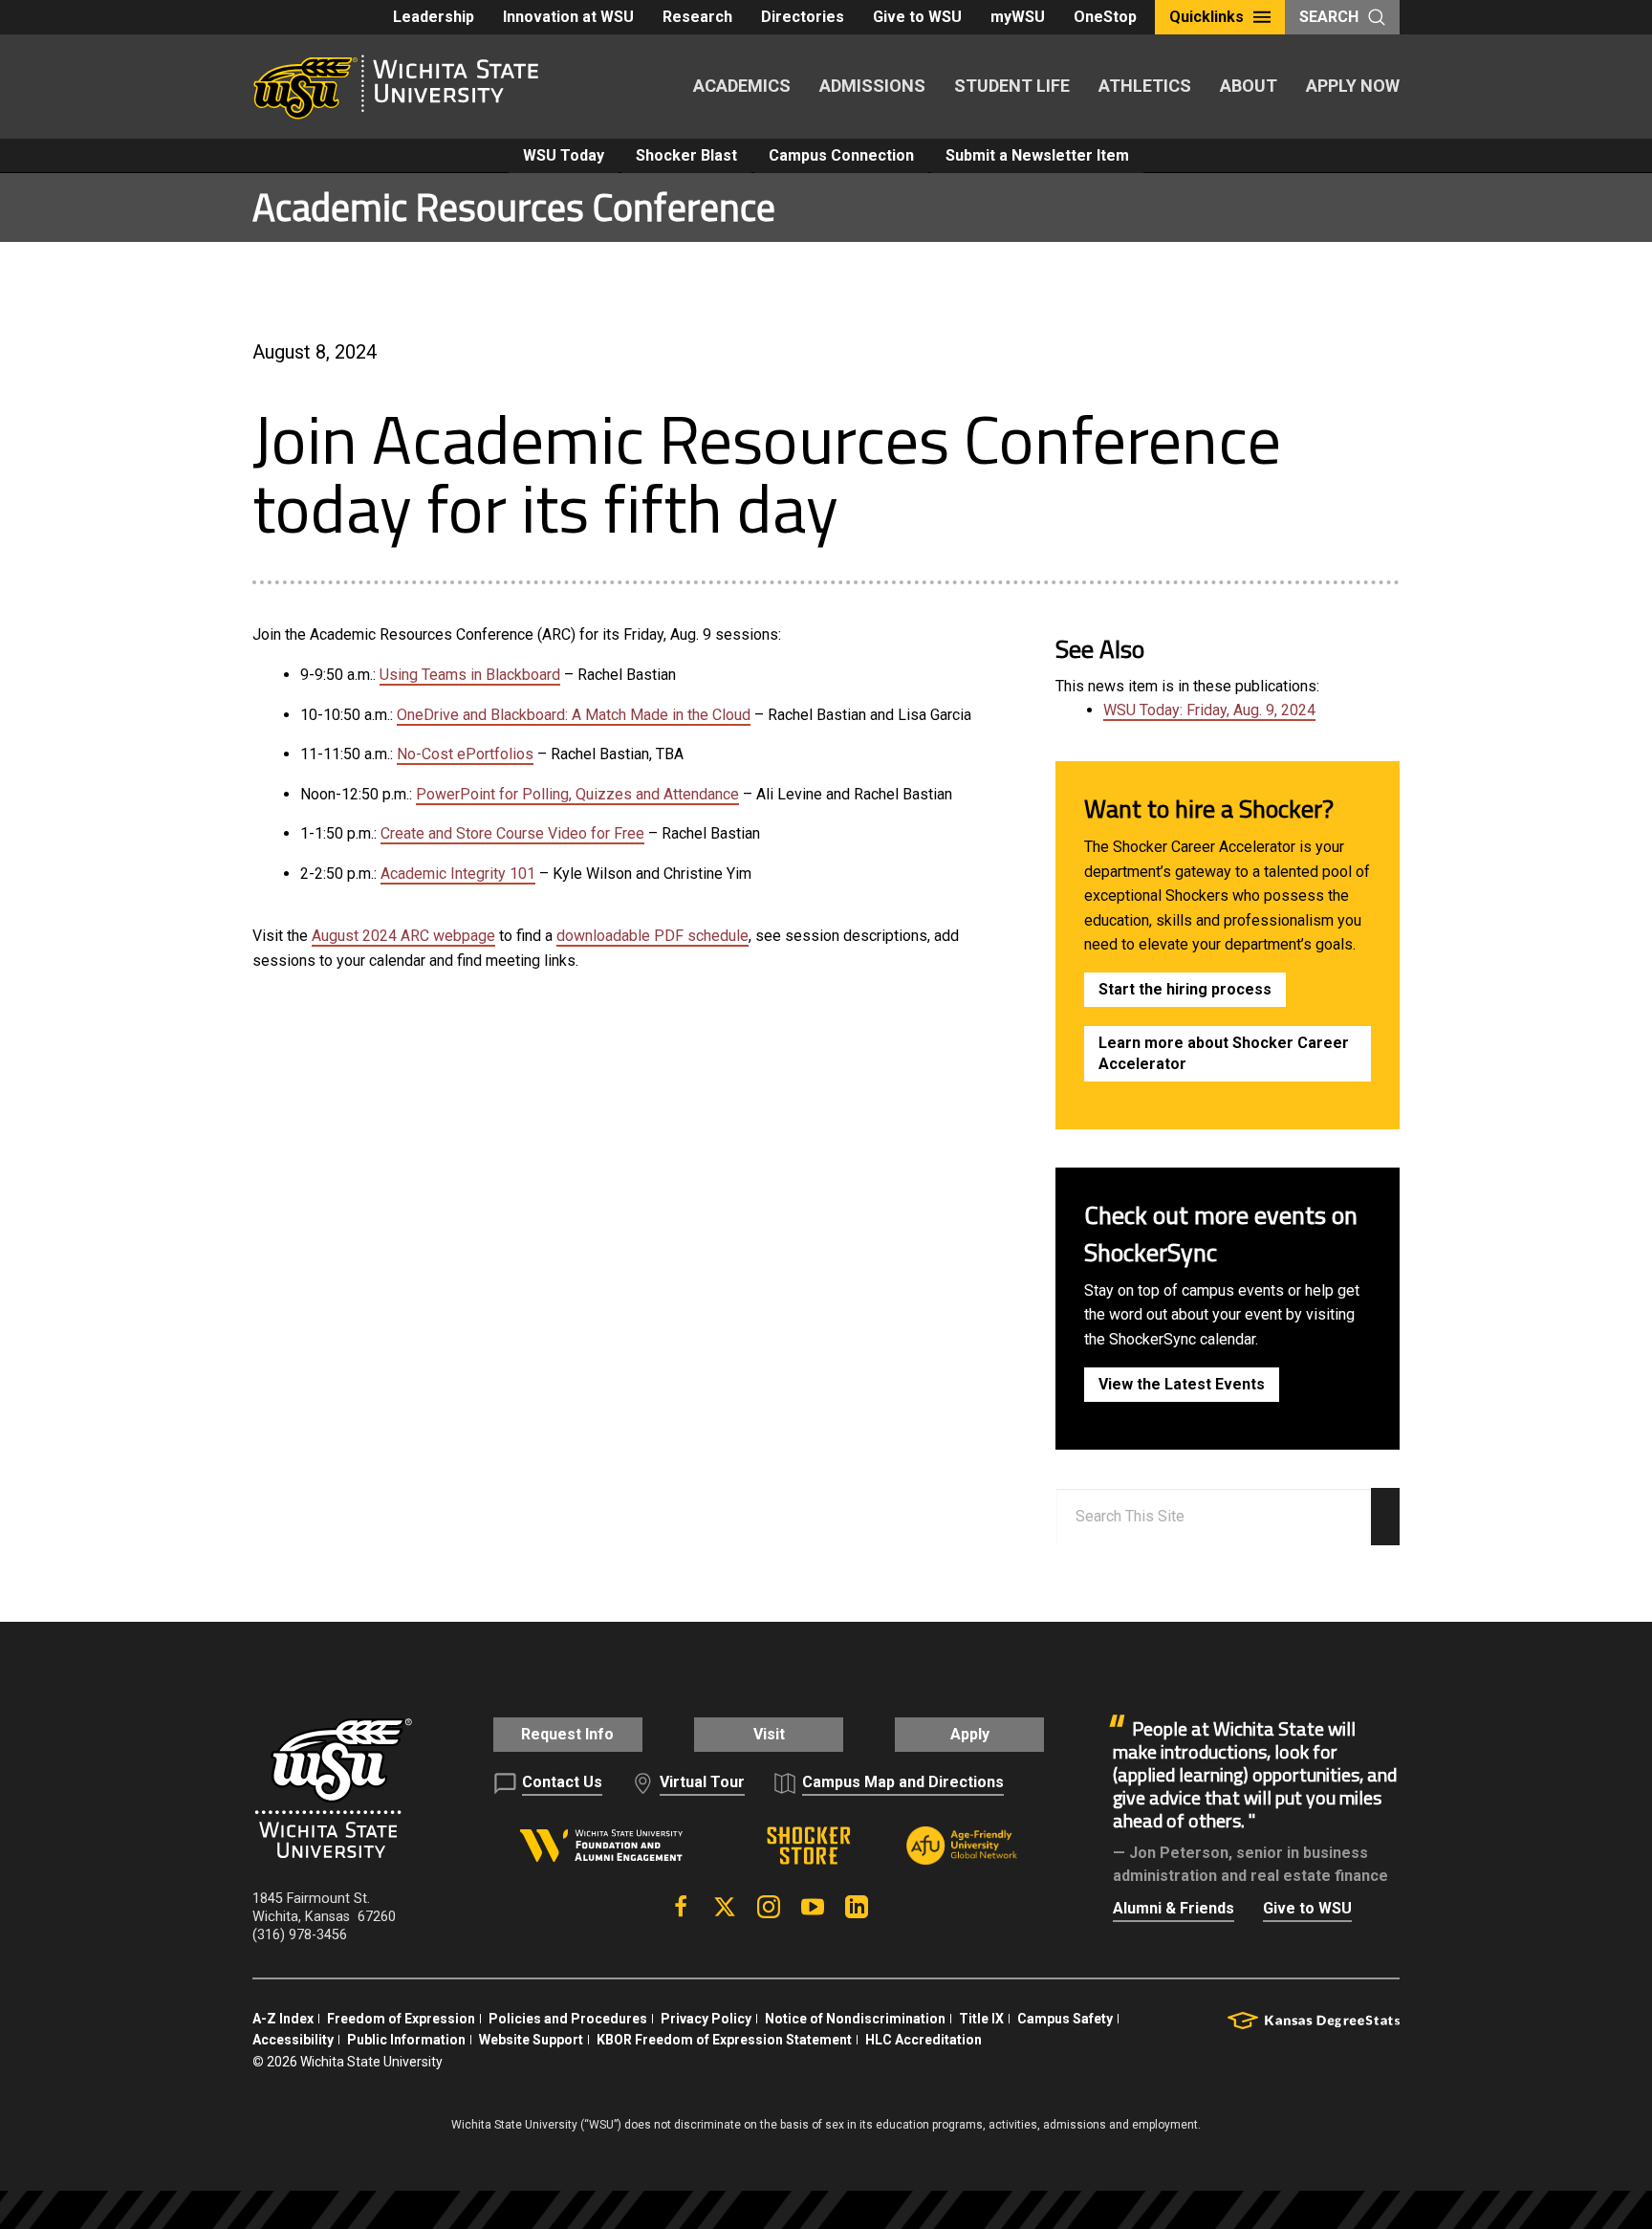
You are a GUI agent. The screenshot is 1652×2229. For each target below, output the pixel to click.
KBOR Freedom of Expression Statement (724, 2040)
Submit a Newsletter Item (1037, 155)
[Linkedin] (857, 1907)
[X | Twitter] (725, 1907)
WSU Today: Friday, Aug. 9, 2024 (1209, 710)
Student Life (1012, 86)
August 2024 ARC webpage (403, 936)
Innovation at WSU (568, 17)
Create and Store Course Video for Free (512, 833)
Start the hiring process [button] (1185, 989)
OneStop (1105, 17)
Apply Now (1353, 86)
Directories (803, 17)
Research (697, 17)
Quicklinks (1206, 17)
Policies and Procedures (568, 2019)
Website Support (531, 2040)
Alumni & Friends (1174, 1908)
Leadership (434, 17)
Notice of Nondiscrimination (855, 2019)
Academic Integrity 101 (458, 874)
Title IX (981, 2019)
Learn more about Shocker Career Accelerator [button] (1224, 1053)
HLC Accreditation (924, 2040)
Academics (742, 86)
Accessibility (293, 2040)
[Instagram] (769, 1907)
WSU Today (564, 155)
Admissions (872, 86)
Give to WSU (917, 17)
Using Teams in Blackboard (470, 675)
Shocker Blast (686, 155)
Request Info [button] (567, 1734)
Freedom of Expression (401, 2019)
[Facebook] (681, 1907)
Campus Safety (1065, 2019)
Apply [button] (970, 1734)
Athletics (1145, 86)
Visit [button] (769, 1734)
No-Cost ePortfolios (465, 754)
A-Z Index (283, 2019)
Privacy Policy (706, 2019)
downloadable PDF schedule (652, 936)
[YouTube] (813, 1907)
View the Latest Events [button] (1182, 1384)
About (1249, 86)
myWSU (1018, 17)
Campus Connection (841, 155)
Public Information (406, 2040)
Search (1329, 17)
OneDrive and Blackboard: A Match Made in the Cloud (574, 715)
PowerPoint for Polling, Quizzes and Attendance (577, 794)
